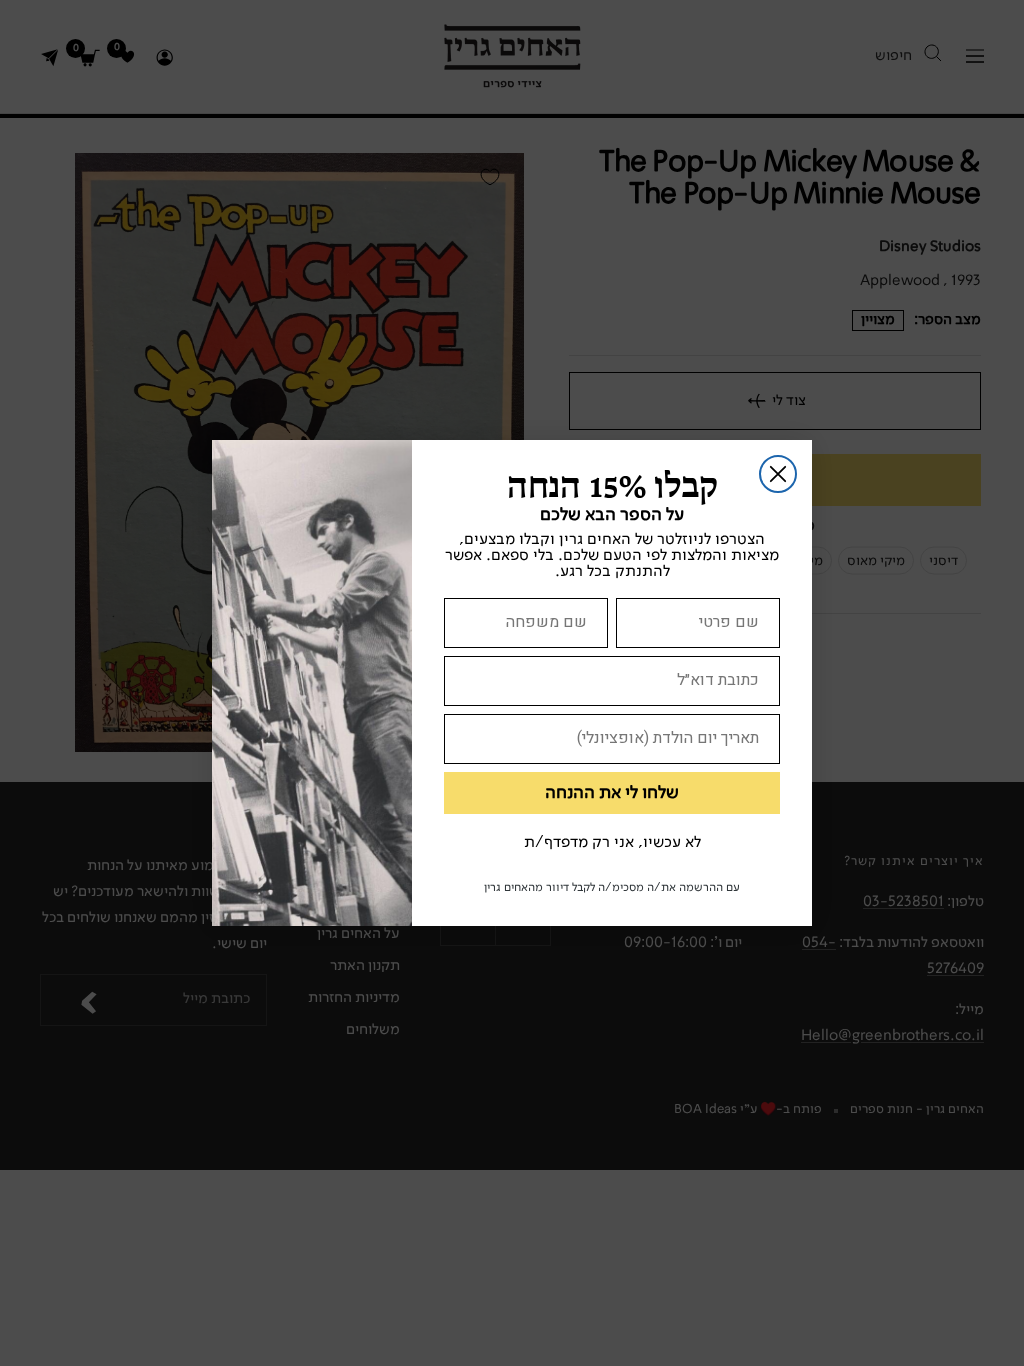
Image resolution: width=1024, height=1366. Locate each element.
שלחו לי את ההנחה (612, 793)
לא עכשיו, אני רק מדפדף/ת (612, 843)
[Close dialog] (778, 474)
